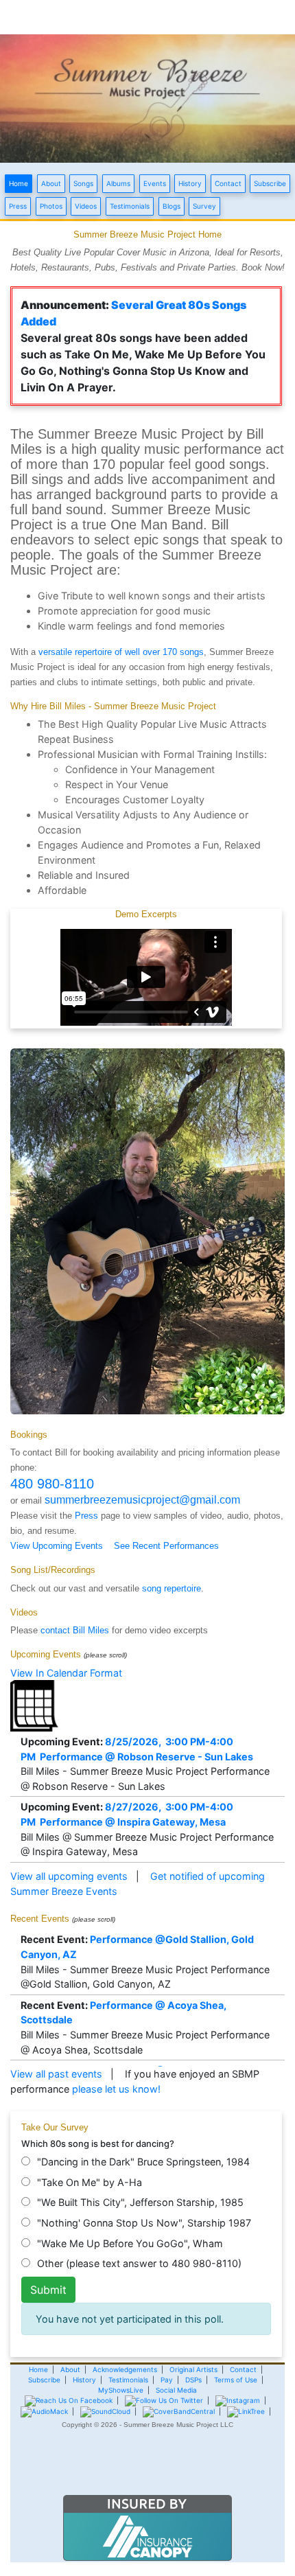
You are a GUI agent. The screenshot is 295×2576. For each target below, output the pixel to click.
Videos (86, 206)
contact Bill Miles (75, 1630)
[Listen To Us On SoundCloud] (105, 2411)
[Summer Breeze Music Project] (147, 97)
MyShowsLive (121, 2390)
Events (155, 183)
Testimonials (130, 206)
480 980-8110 (52, 1484)
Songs (83, 183)
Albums (118, 183)
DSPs (193, 2380)
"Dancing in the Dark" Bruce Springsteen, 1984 (143, 2162)
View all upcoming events (69, 1876)
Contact (228, 183)
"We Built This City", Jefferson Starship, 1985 (140, 2202)
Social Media (176, 2390)
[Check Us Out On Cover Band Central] (179, 2411)
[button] (147, 2469)
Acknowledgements (125, 2369)
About (51, 183)
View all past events (56, 2074)
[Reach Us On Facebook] (69, 2400)
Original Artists (193, 2369)
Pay (167, 2380)
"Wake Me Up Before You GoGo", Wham (130, 2243)
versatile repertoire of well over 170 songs (121, 652)
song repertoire (172, 1588)
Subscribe (270, 183)
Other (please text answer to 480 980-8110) (139, 2263)
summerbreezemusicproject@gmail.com (142, 1500)
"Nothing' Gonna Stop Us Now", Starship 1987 (144, 2223)
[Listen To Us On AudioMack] (44, 2411)
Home (19, 183)
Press (18, 206)
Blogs (172, 206)
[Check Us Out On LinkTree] (246, 2411)
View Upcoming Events (57, 1546)
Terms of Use (236, 2380)
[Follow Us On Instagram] (238, 2400)
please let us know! (116, 2089)
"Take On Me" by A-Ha (90, 2182)
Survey (204, 206)
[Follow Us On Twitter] (164, 2400)
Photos (51, 206)
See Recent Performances (166, 1546)
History (190, 183)
